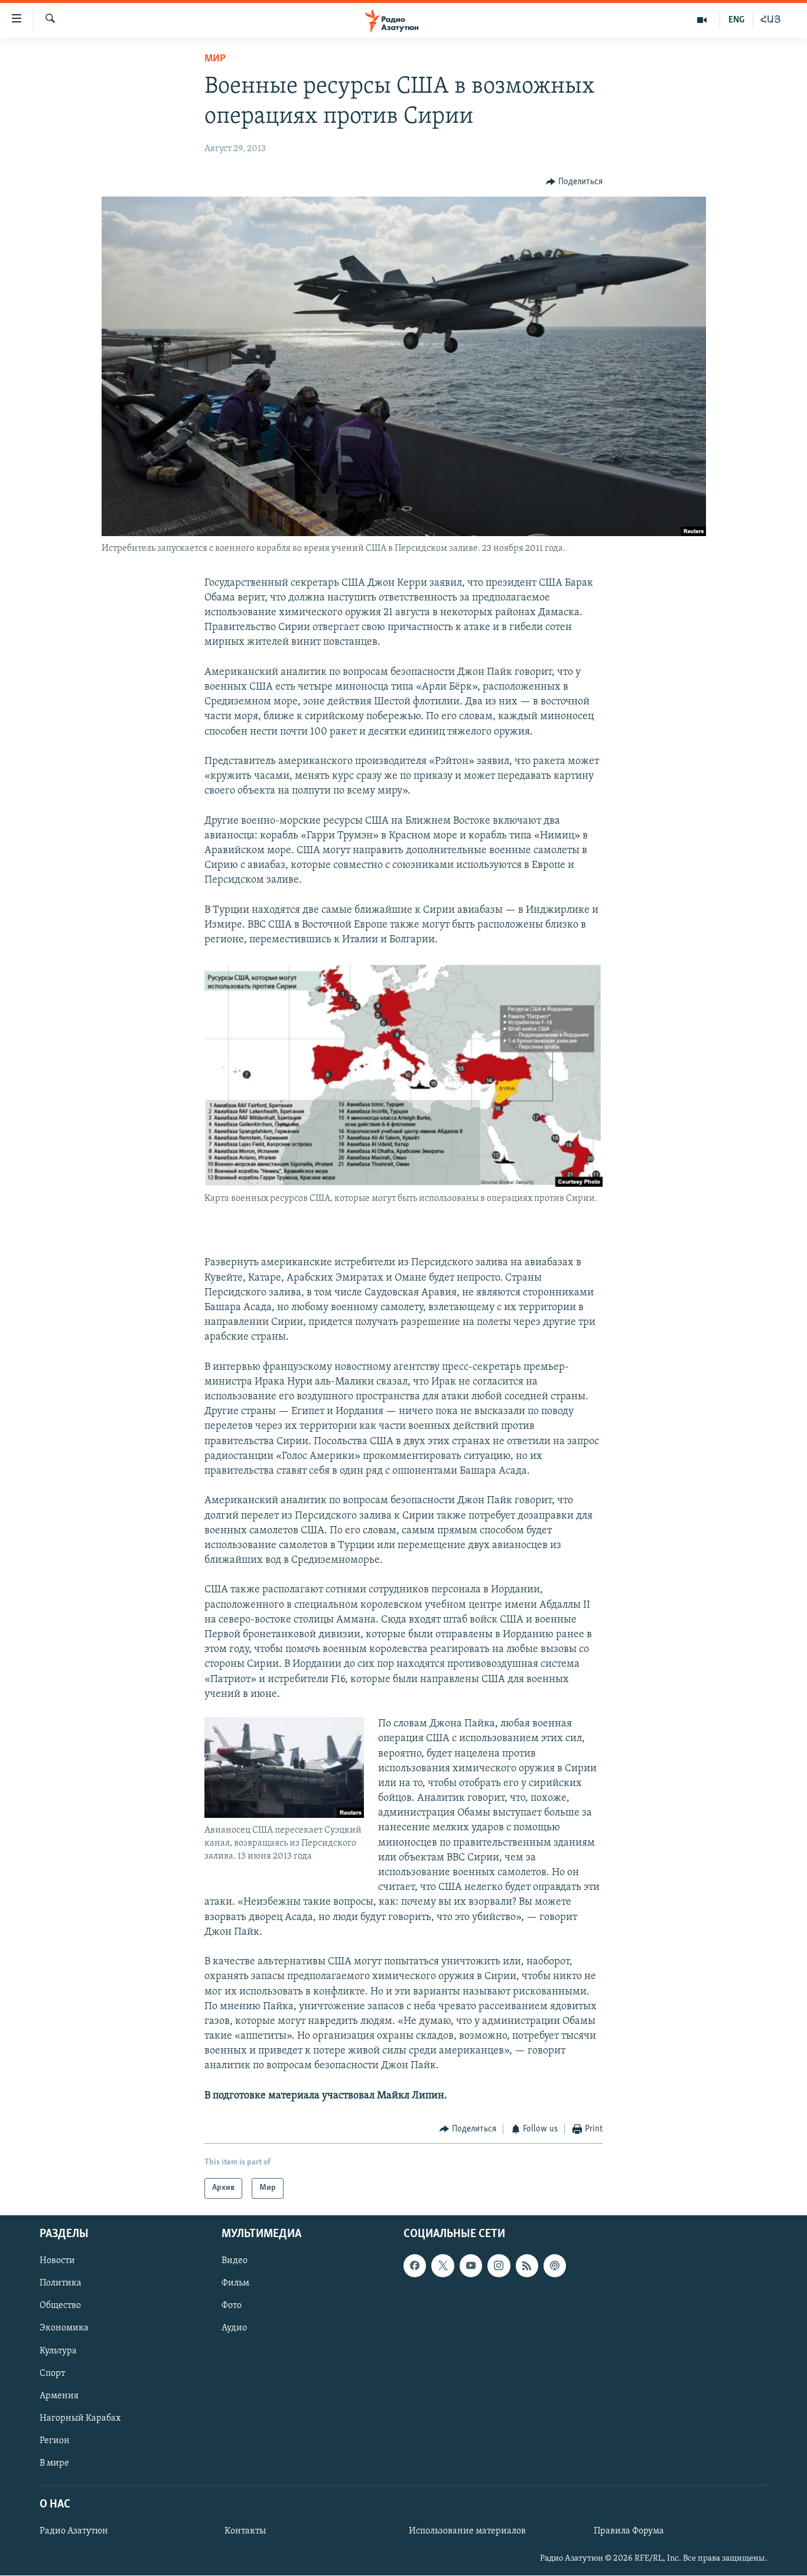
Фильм (235, 2283)
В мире (54, 2463)
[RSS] (527, 2265)
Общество (60, 2306)
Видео (235, 2261)
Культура (58, 2350)
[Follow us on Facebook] (415, 2265)
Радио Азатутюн (74, 2531)
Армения (59, 2395)
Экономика (64, 2328)
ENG (736, 20)
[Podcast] (555, 2265)
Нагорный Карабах (80, 2418)
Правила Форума (629, 2531)
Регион (55, 2440)
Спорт (52, 2373)
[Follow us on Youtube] (471, 2265)
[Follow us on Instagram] (499, 2265)
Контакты (245, 2531)
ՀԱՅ (771, 20)
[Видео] (702, 20)
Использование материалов (467, 2531)
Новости (57, 2261)
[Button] (574, 182)
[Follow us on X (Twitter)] (442, 2265)
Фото (232, 2306)
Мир (215, 59)
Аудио (234, 2328)
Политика (61, 2283)
